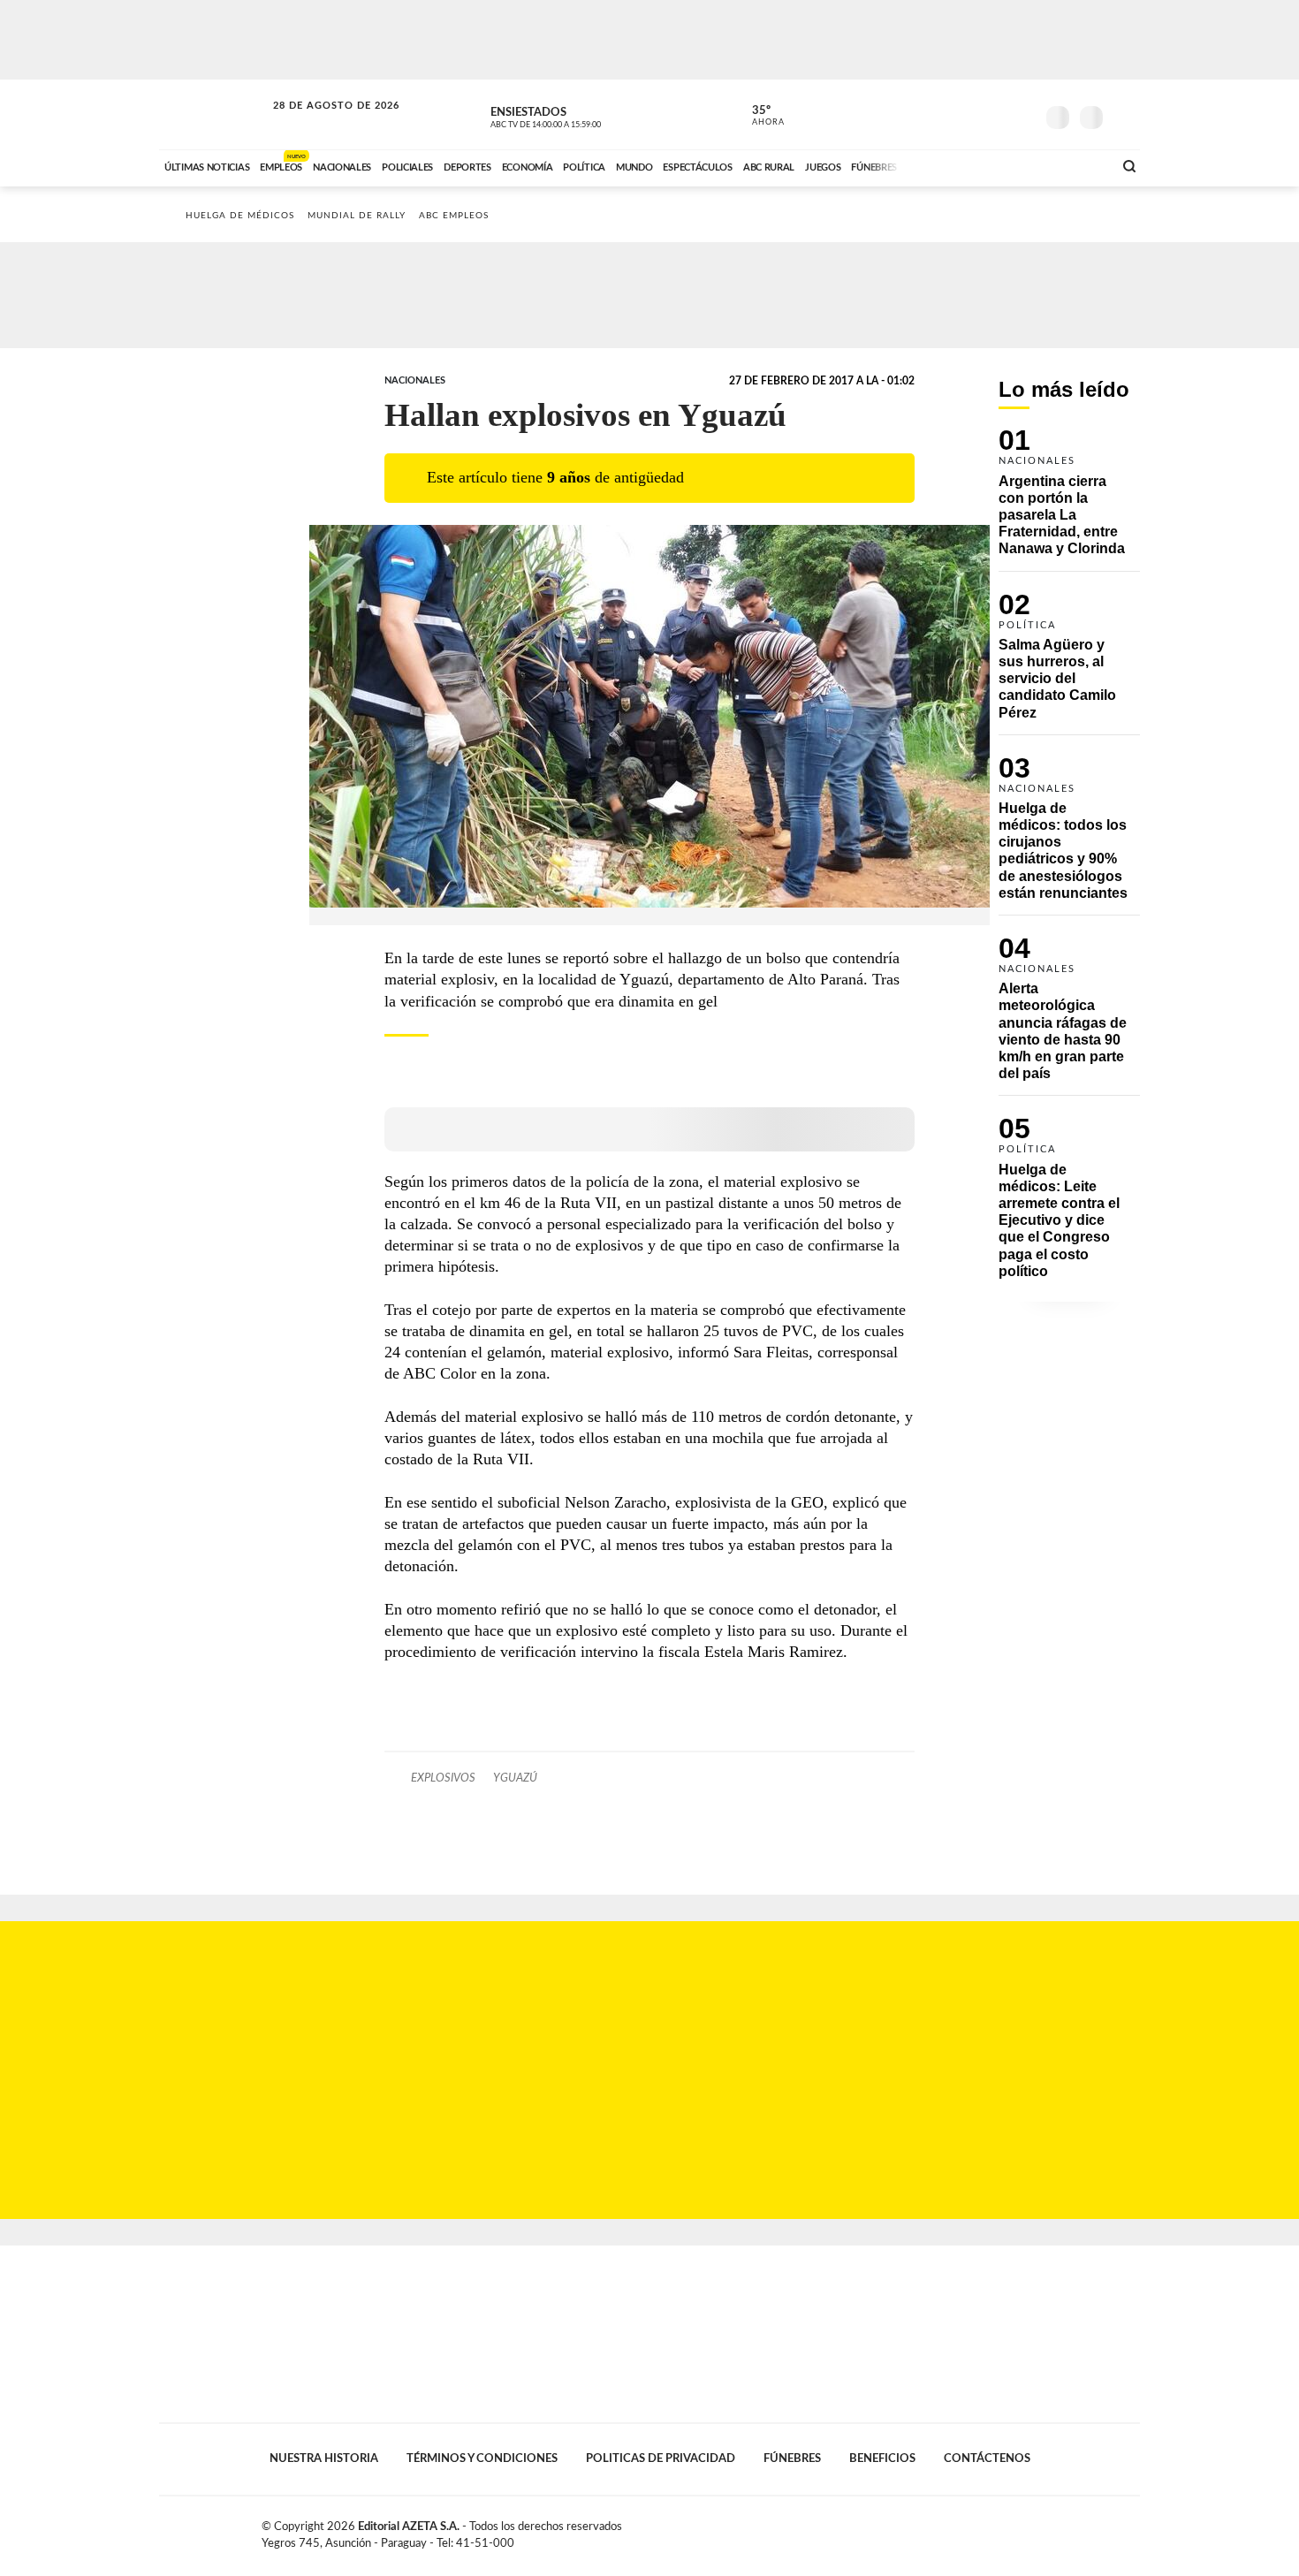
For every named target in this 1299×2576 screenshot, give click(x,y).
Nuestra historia (324, 2458)
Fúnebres (792, 2458)
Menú (1124, 115)
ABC (214, 114)
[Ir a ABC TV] (957, 165)
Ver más (1069, 500)
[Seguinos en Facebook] (942, 114)
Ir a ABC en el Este (320, 122)
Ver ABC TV (579, 115)
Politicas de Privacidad (661, 2458)
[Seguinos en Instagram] (1022, 114)
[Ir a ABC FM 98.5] (1076, 165)
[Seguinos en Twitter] (969, 114)
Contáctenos (987, 2458)
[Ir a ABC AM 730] (1006, 165)
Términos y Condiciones (482, 2458)
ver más (758, 116)
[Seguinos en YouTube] (995, 114)
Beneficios (882, 2458)
